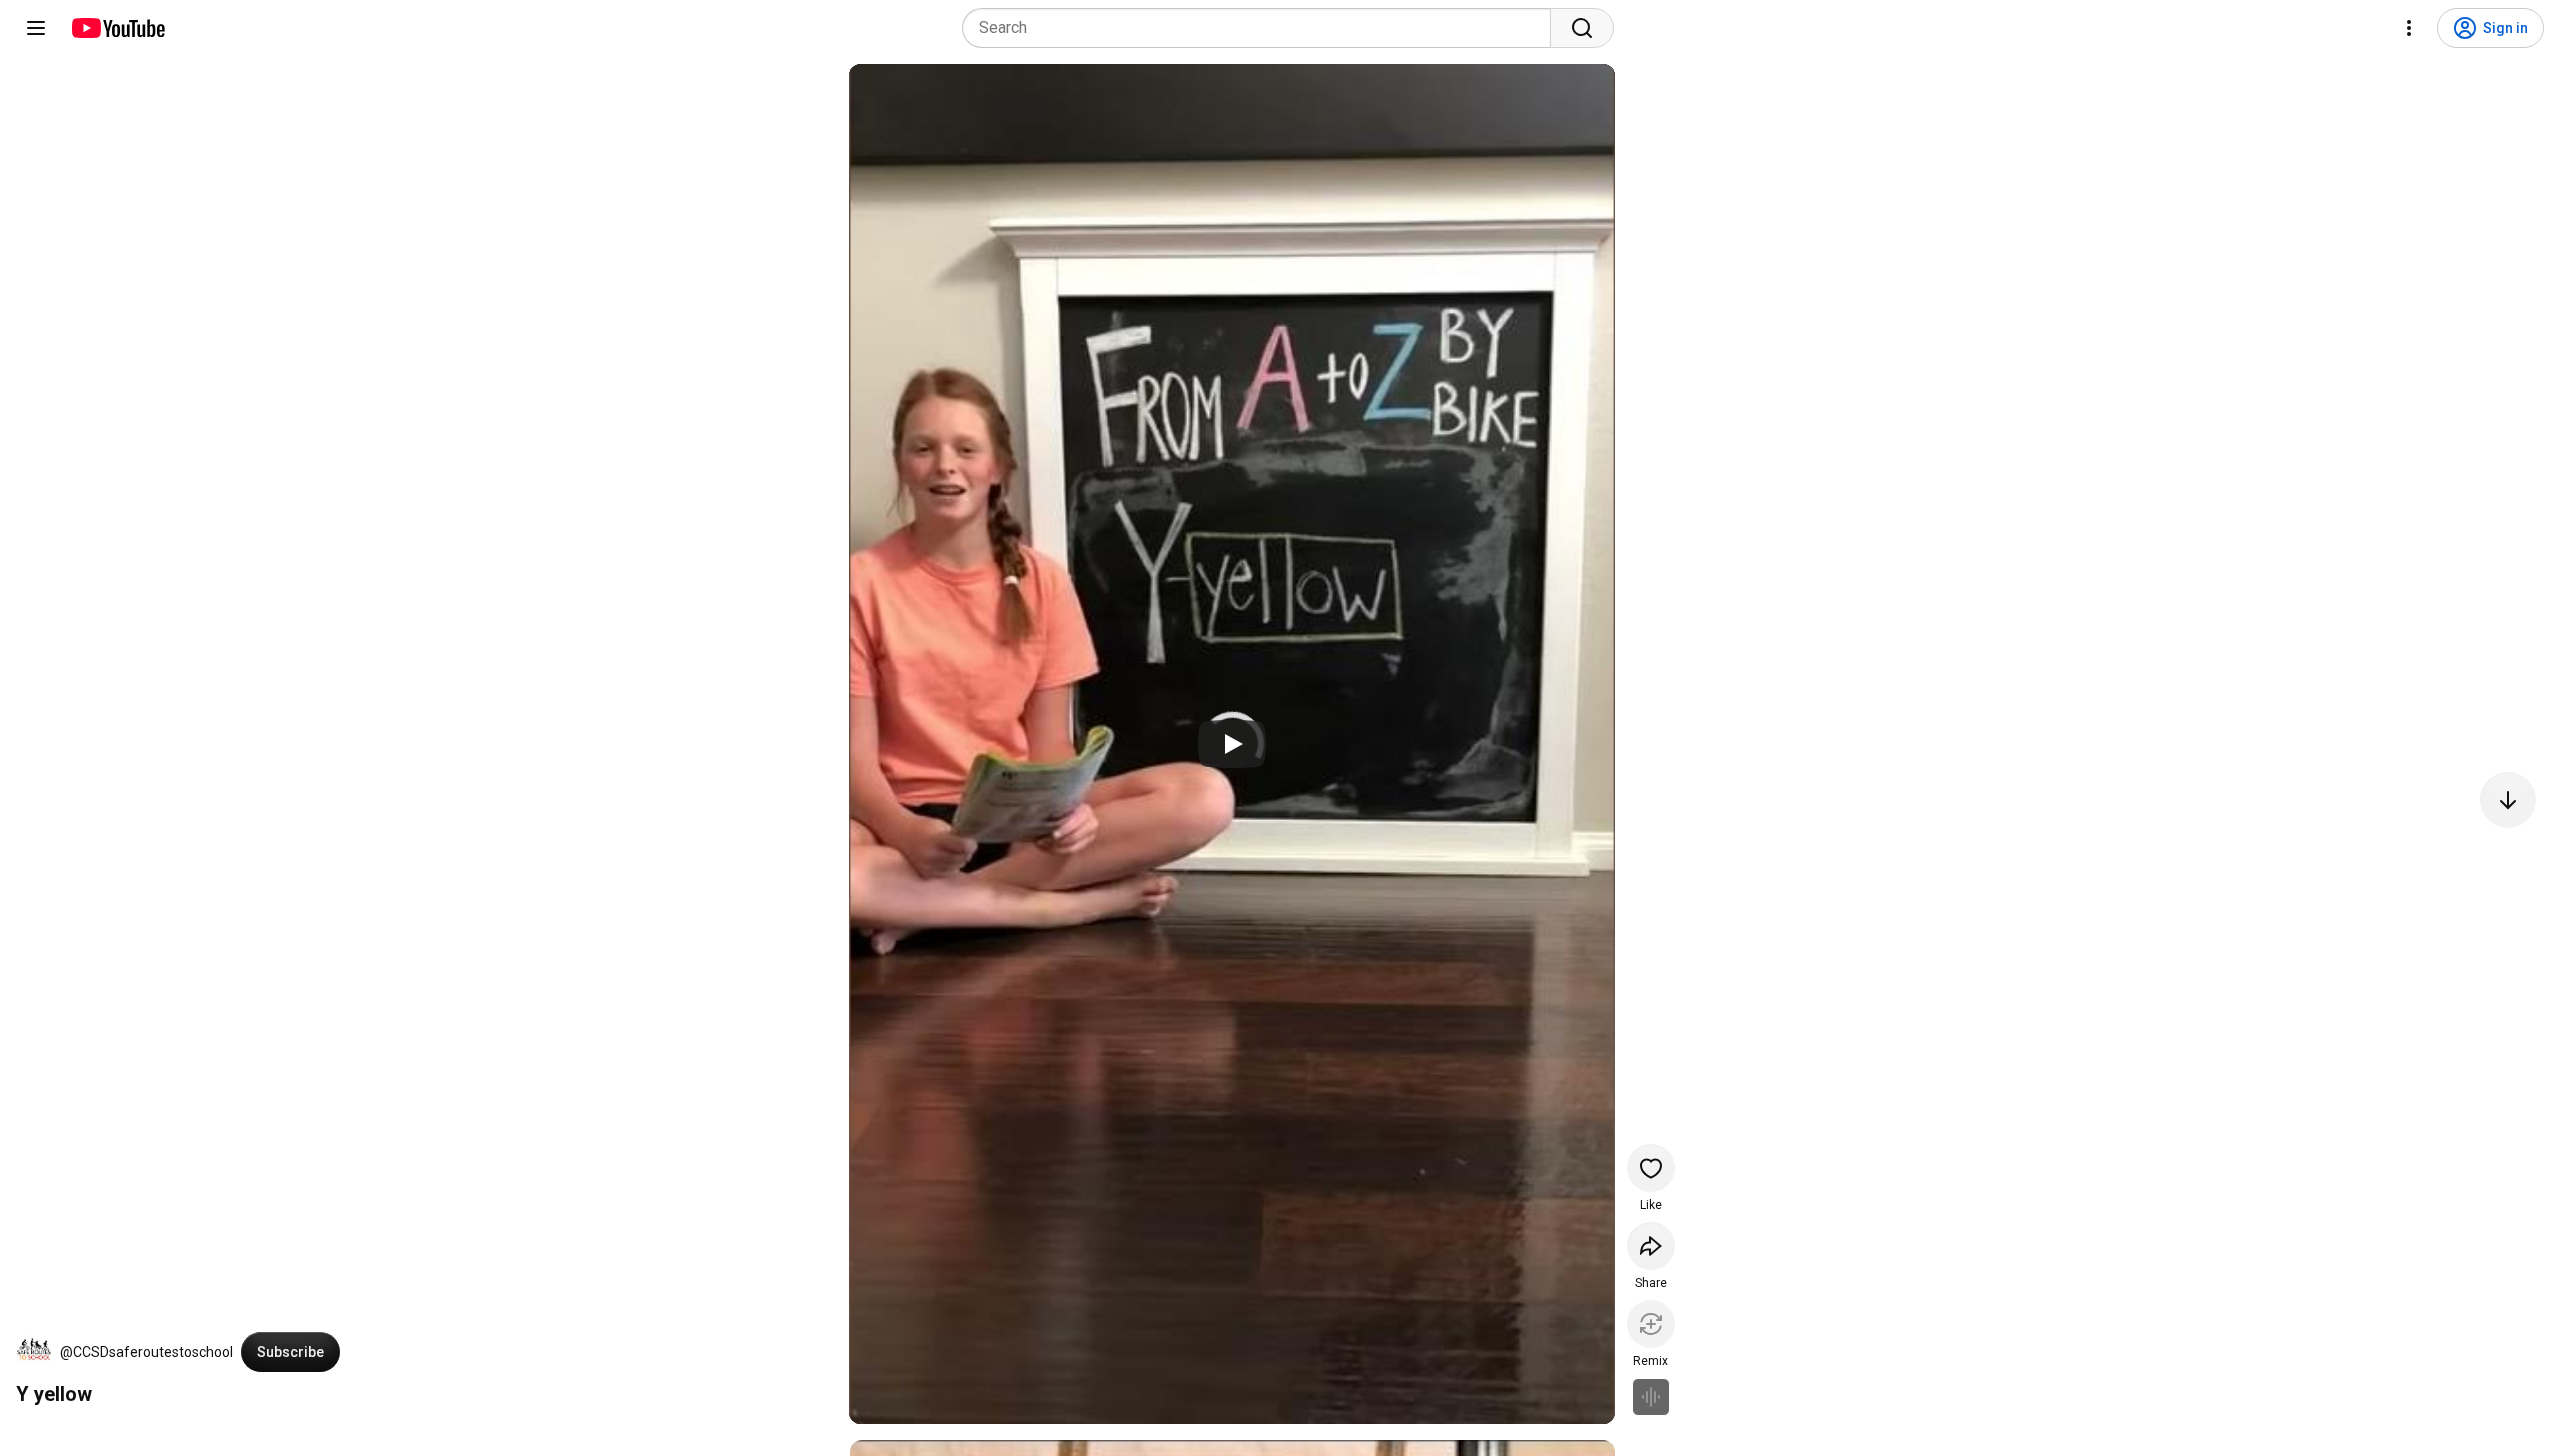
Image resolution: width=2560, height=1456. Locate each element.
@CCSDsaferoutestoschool (146, 1352)
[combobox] (1262, 28)
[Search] (1582, 28)
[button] (34, 1352)
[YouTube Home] (117, 28)
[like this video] (1651, 1168)
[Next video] (2508, 800)
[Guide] (36, 28)
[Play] (1232, 744)
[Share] (1651, 1246)
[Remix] (1651, 1324)
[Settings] (2409, 28)
